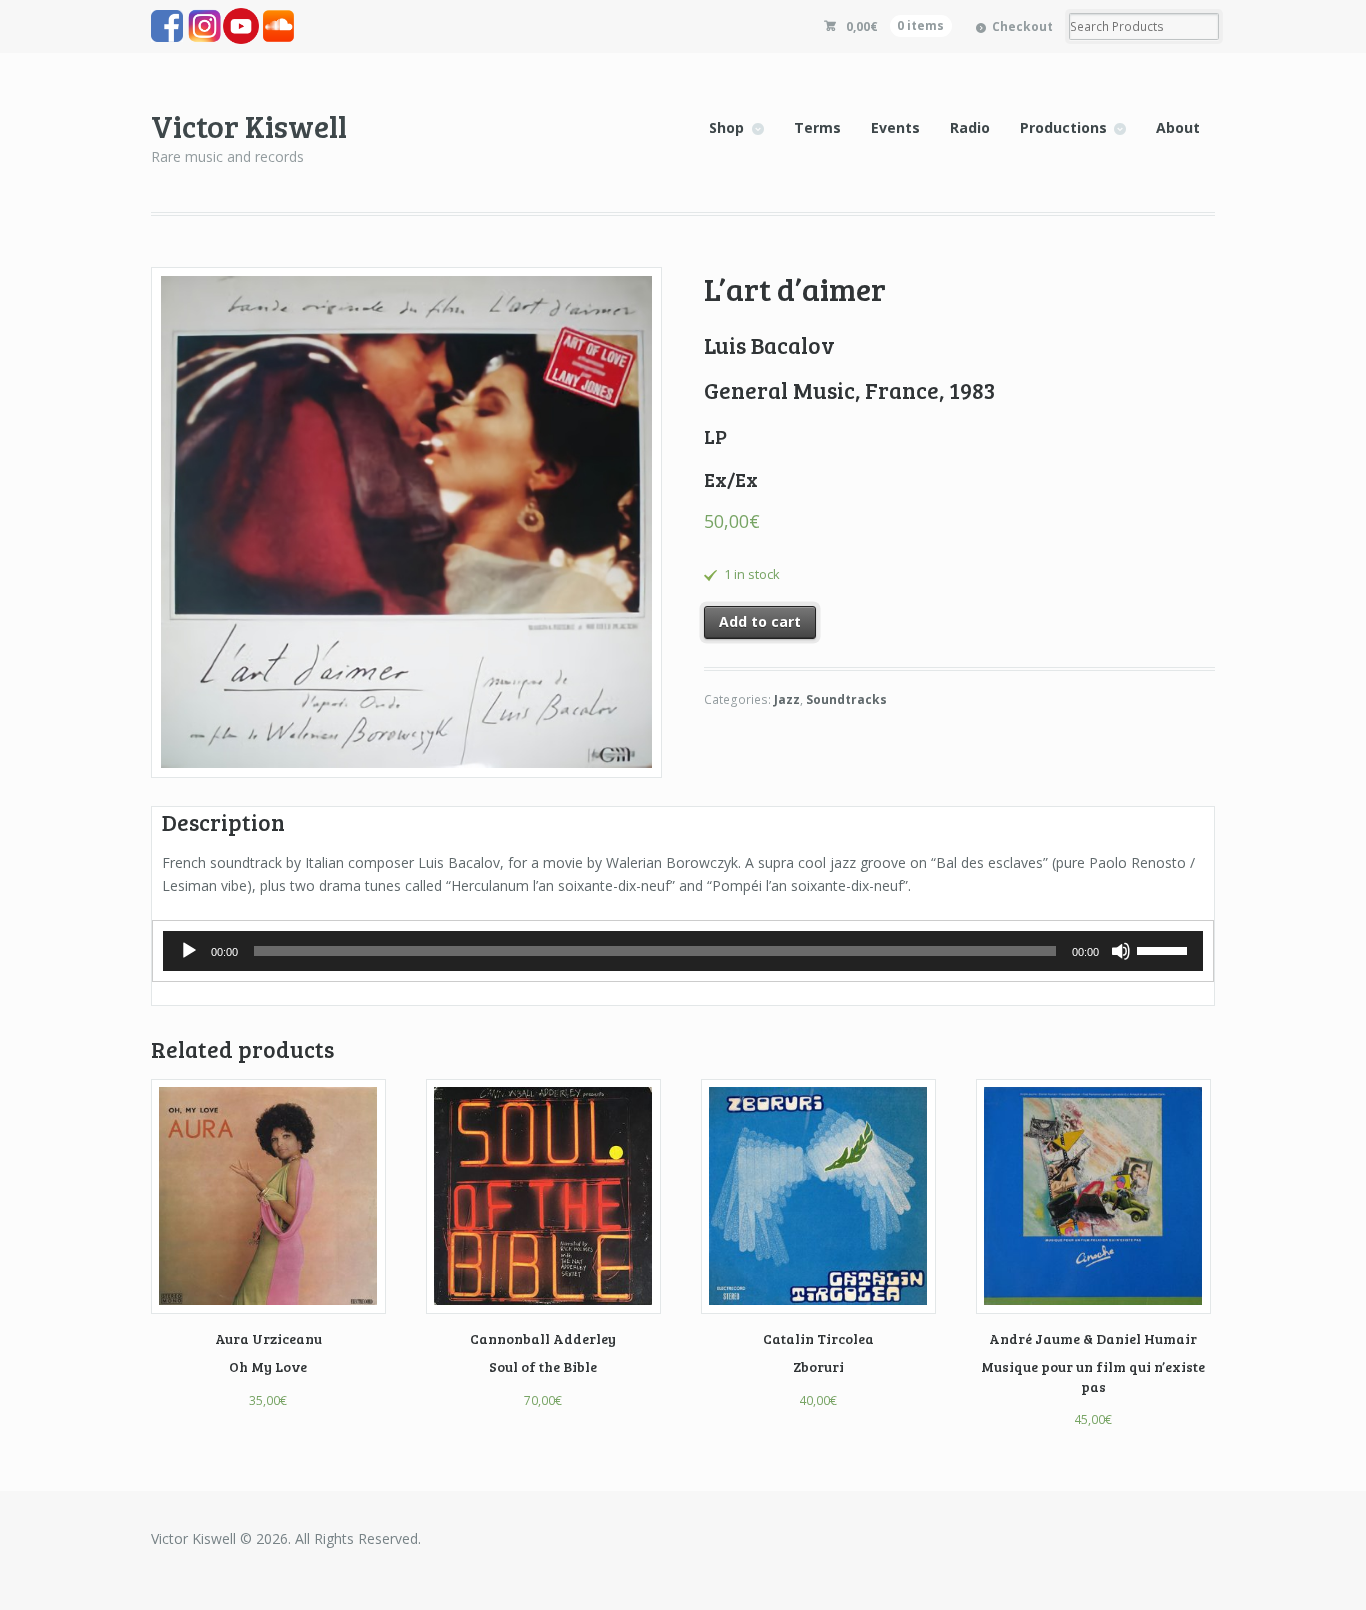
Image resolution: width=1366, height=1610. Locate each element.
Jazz (787, 699)
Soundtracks (846, 699)
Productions (1063, 127)
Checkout (1022, 26)
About (1178, 127)
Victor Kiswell (249, 125)
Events (895, 127)
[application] (683, 951)
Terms (817, 127)
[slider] (1165, 949)
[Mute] (1121, 951)
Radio (970, 127)
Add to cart (760, 621)
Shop (726, 127)
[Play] (189, 951)
